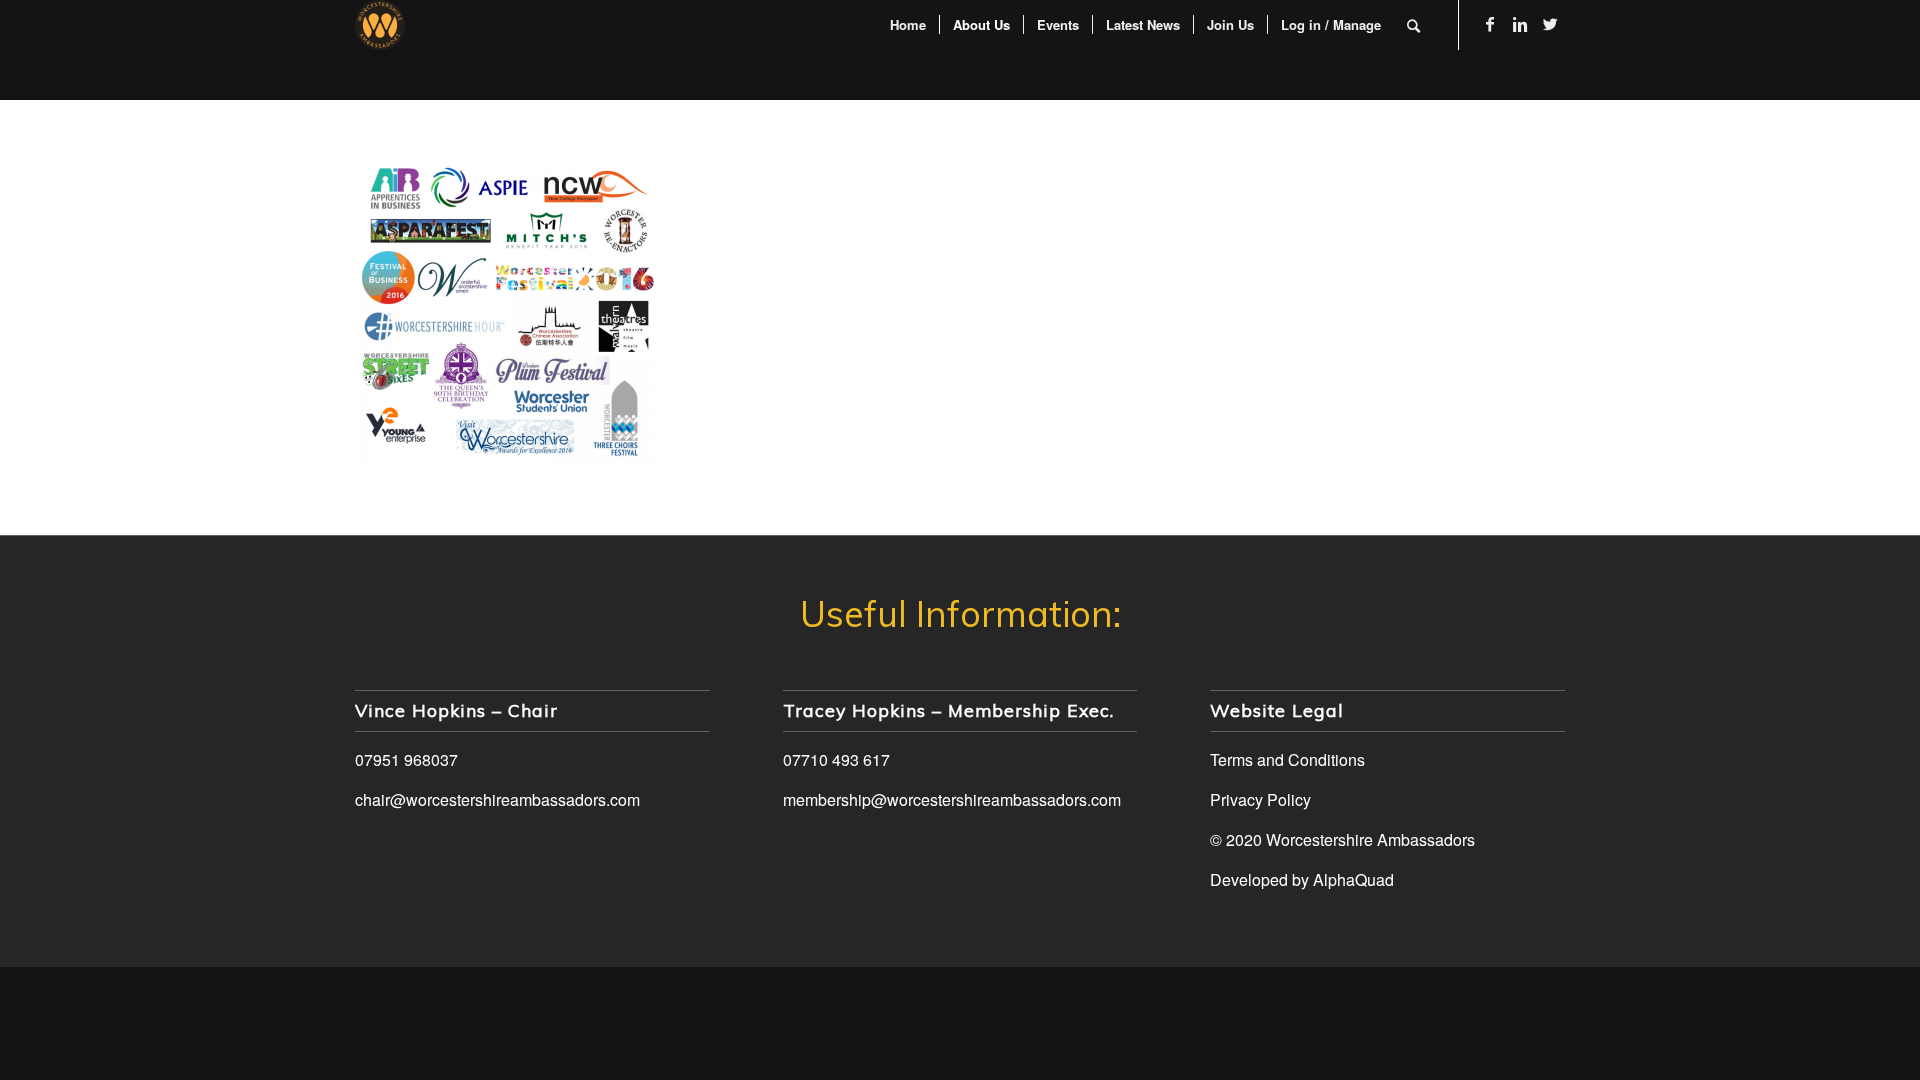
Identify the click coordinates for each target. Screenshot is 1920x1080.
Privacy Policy (1260, 799)
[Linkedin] (1520, 24)
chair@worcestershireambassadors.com (497, 799)
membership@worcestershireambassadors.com (952, 799)
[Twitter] (1550, 24)
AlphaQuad (1353, 879)
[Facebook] (1490, 24)
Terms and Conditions (1287, 759)
